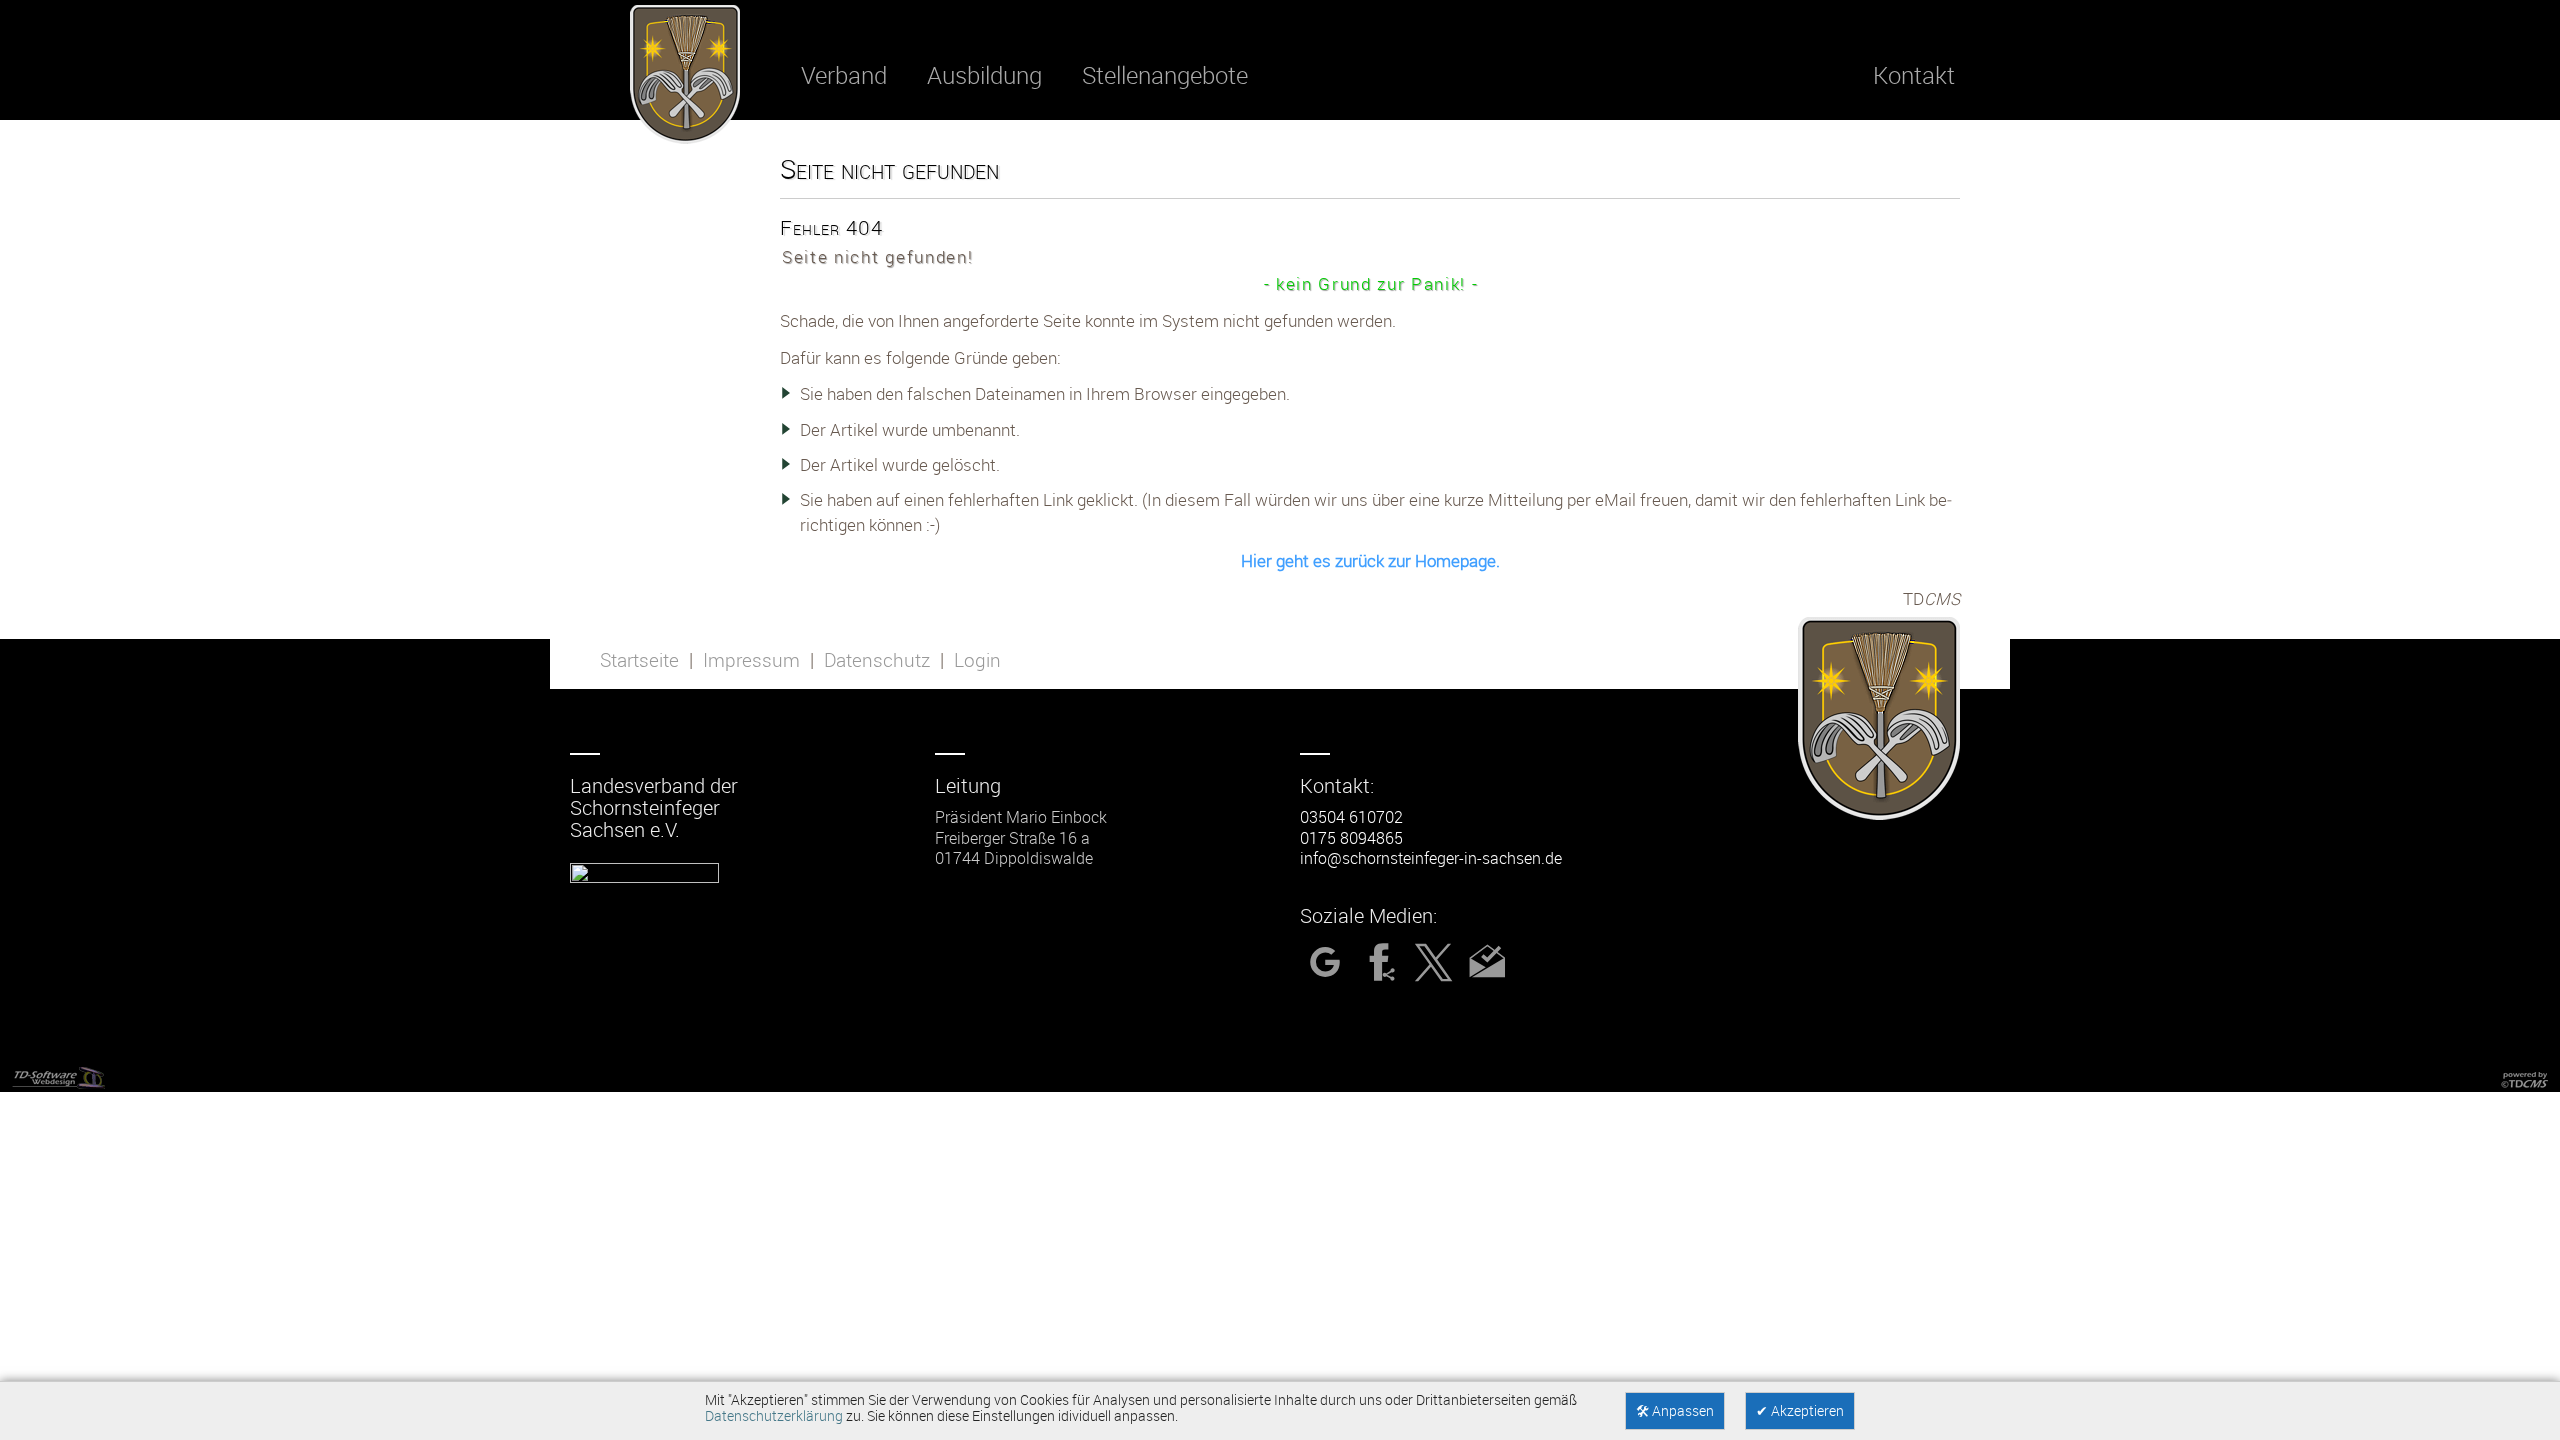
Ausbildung (984, 75)
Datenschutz (877, 660)
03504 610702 (1351, 817)
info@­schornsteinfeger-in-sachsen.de (1431, 858)
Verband (844, 75)
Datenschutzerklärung (774, 1416)
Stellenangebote (1165, 75)
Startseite (639, 660)
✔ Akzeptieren (1800, 1411)
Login (977, 660)
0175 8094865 (1351, 838)
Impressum (751, 660)
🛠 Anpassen (1675, 1411)
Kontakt (1914, 75)
